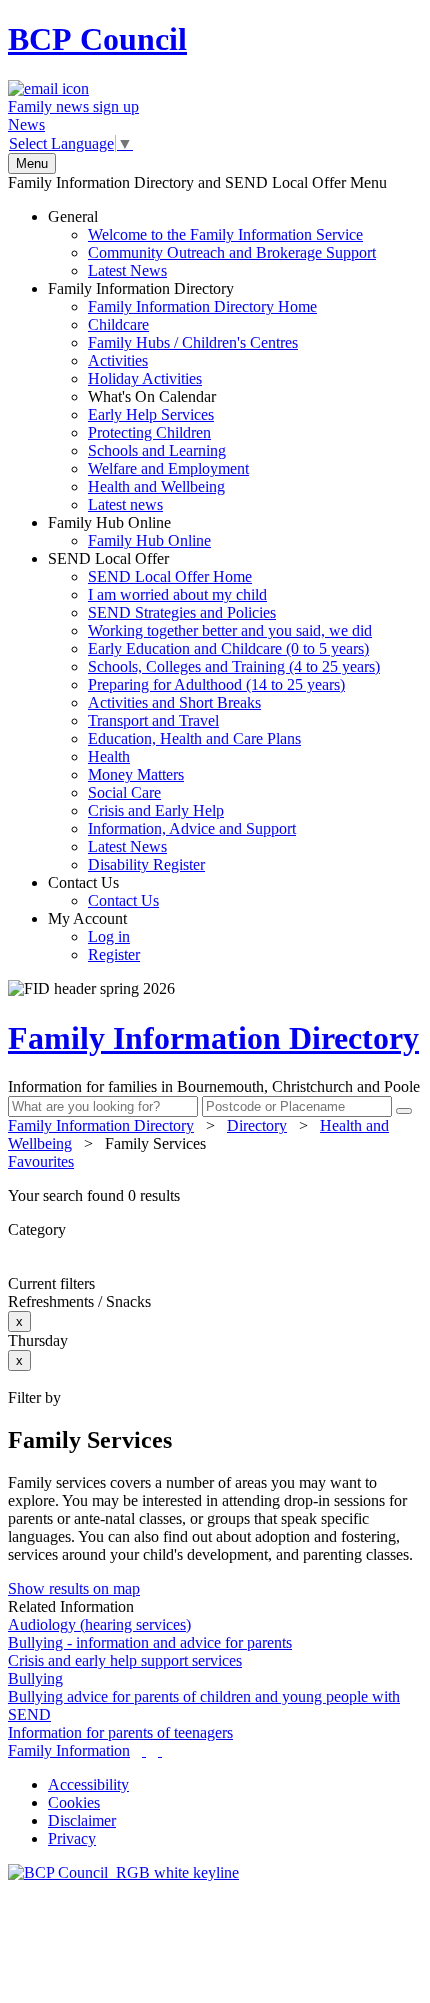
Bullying (35, 1678)
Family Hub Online (129, 531)
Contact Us (103, 891)
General (212, 243)
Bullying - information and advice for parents (150, 1642)
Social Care (124, 792)
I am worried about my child (177, 594)
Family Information (69, 1750)
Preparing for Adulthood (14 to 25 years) (216, 684)
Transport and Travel (153, 720)
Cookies (74, 1802)
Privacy (72, 1838)
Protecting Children (149, 432)
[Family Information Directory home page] (123, 1872)
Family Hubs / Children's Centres (193, 342)
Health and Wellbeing (156, 486)
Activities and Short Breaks (174, 702)
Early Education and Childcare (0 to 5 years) (228, 648)
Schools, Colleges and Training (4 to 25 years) (234, 666)
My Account (94, 936)
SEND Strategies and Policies (182, 612)
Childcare (118, 324)
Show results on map (74, 1588)
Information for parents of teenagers (120, 1732)
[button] (215, 1196)
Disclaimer (82, 1820)
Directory (257, 1125)
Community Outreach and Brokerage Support (232, 252)
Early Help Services (151, 414)
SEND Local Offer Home (170, 576)
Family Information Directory (182, 396)
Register (114, 954)
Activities (118, 360)
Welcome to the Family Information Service (225, 234)
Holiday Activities (145, 378)
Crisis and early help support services (125, 1660)
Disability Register (146, 864)
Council (97, 39)
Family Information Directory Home (202, 306)
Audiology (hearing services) (99, 1624)
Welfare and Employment (168, 468)
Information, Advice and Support (192, 828)
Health (109, 756)
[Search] (404, 1111)
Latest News (127, 270)
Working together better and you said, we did (230, 630)
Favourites (41, 1161)
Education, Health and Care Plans (194, 738)
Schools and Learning (157, 450)
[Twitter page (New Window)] (144, 1750)
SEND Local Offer (214, 711)
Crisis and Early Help (156, 810)
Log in (109, 936)
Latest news (125, 504)
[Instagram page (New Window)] (160, 1750)
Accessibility (88, 1784)
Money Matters (136, 774)
